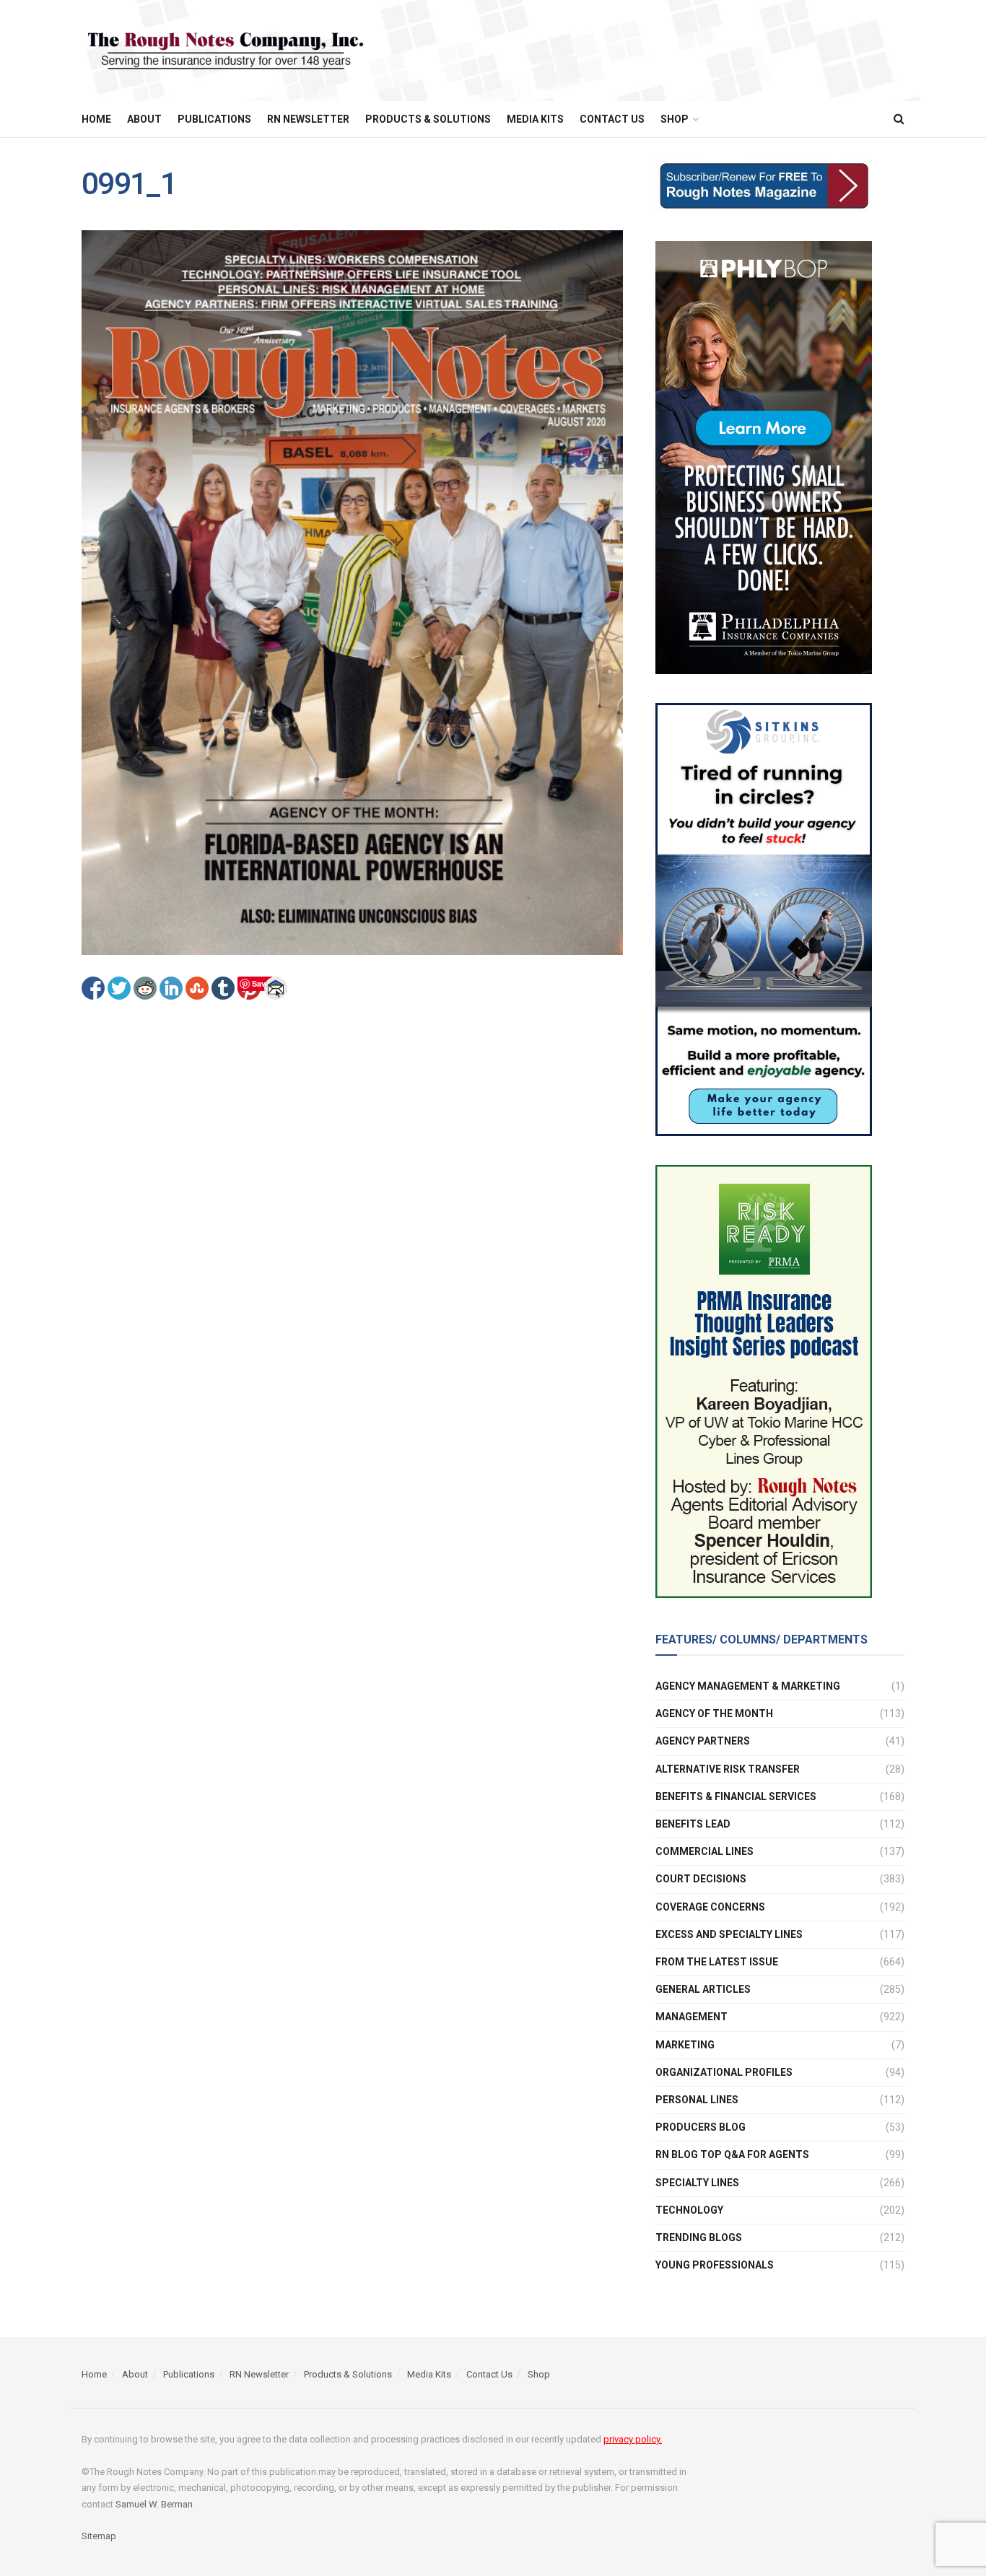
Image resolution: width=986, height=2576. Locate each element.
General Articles (703, 1989)
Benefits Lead (693, 1824)
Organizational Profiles (724, 2072)
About (144, 119)
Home (96, 119)
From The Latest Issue (717, 1962)
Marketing (685, 2045)
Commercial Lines (704, 1851)
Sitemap (99, 2536)
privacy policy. (633, 2439)
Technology (689, 2210)
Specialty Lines (697, 2183)
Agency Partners (703, 1741)
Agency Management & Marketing (748, 1686)
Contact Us (612, 119)
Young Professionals (715, 2265)
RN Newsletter (308, 119)
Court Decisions (701, 1879)
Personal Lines (697, 2100)
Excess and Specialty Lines (729, 1934)
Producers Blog (701, 2127)
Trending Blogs (699, 2237)
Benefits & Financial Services (736, 1796)
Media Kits (535, 119)
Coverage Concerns (710, 1907)
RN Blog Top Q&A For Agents (732, 2154)
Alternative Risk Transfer (728, 1769)
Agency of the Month (714, 1713)
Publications (214, 119)
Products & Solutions (428, 119)
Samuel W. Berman (154, 2504)
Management (691, 2017)
